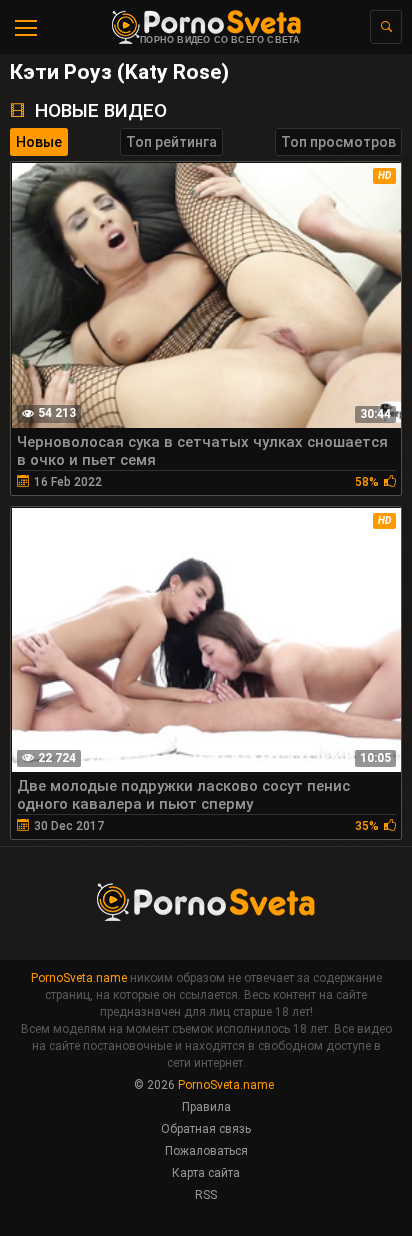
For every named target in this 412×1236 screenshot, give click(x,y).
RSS (206, 1195)
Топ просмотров (338, 142)
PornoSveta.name (79, 978)
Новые (39, 142)
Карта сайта (206, 1173)
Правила (206, 1107)
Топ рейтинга (171, 142)
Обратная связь (206, 1129)
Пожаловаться (206, 1151)
